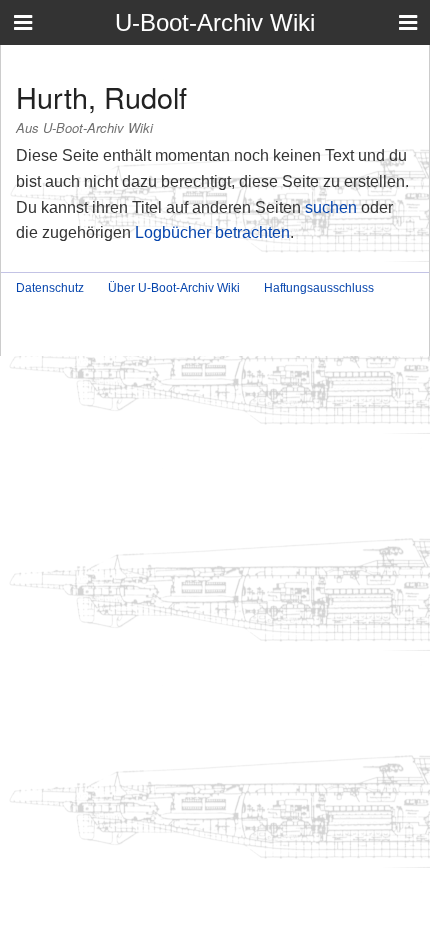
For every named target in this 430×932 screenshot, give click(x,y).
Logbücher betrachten (212, 232)
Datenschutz (50, 288)
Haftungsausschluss (319, 288)
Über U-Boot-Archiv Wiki (174, 288)
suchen (331, 207)
